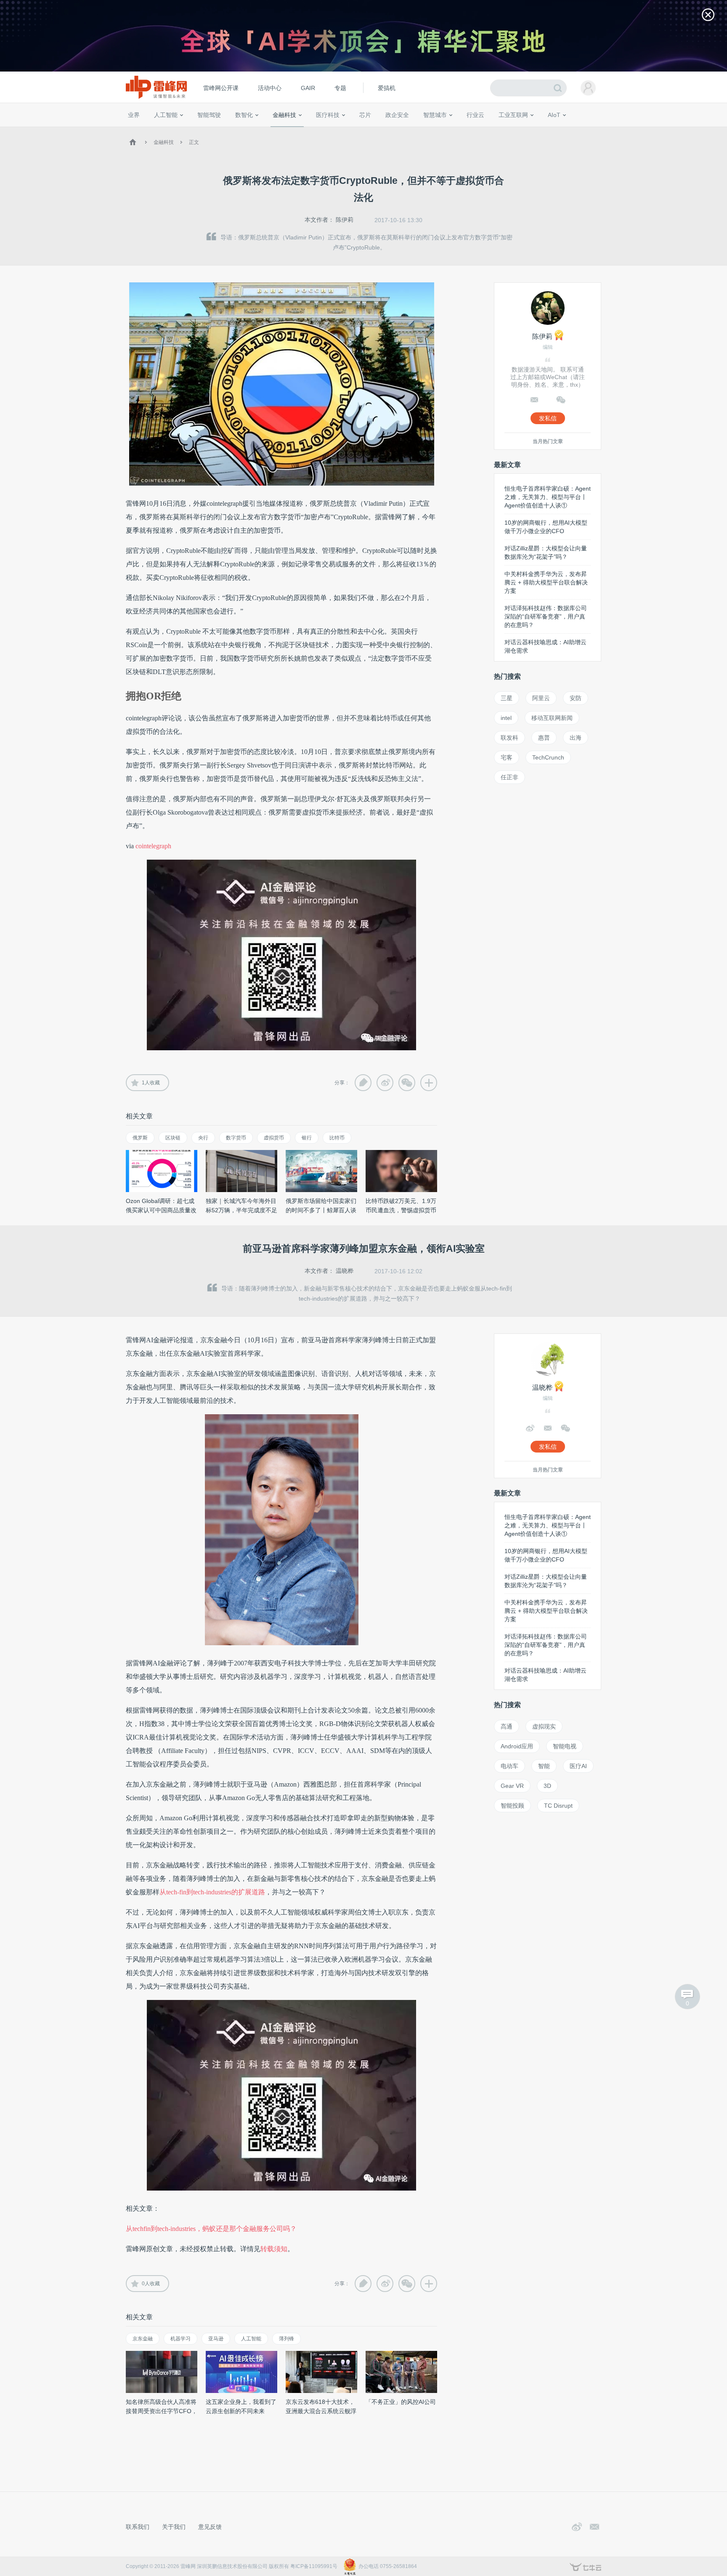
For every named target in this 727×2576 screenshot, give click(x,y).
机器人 (568, 130)
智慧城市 (435, 115)
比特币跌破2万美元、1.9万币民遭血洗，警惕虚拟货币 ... (401, 1210)
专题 (340, 88)
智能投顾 (512, 1806)
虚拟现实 (544, 1726)
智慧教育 (386, 130)
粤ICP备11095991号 (314, 2566)
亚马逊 (216, 2339)
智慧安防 (360, 130)
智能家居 (591, 130)
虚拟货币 (274, 1138)
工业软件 (466, 130)
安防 (576, 698)
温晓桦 (345, 1271)
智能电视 (565, 1746)
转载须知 (274, 2249)
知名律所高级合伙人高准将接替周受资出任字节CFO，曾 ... (162, 2411)
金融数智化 (216, 130)
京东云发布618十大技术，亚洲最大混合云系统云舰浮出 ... (321, 2411)
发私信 (548, 418)
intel (506, 718)
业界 (134, 115)
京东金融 (143, 2339)
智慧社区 (438, 130)
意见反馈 (210, 2527)
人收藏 (151, 1083)
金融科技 (284, 115)
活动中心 (270, 88)
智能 (544, 1766)
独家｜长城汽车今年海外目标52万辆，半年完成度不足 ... (241, 1210)
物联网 (520, 130)
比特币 (337, 1138)
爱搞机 (387, 88)
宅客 (507, 757)
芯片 (365, 115)
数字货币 (236, 1138)
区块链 (173, 1138)
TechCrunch (548, 757)
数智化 (244, 115)
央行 (203, 1138)
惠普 (544, 738)
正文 (194, 142)
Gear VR (512, 1786)
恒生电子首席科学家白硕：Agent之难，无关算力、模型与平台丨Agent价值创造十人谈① (548, 497)
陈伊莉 (345, 220)
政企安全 (397, 115)
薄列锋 (287, 2339)
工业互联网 (513, 115)
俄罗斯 (140, 1138)
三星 (507, 698)
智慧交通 (412, 130)
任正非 (509, 777)
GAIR (308, 88)
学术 (158, 130)
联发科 (509, 738)
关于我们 (174, 2527)
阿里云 (541, 698)
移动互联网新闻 (552, 718)
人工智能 (166, 115)
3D (547, 1786)
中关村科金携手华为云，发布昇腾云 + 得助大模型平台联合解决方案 (546, 582)
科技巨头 (251, 130)
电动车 (509, 1766)
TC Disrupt (558, 1806)
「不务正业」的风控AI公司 (401, 2402)
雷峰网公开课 (221, 88)
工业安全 (492, 130)
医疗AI (268, 130)
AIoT (554, 115)
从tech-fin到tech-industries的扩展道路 (212, 1892)
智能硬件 (544, 130)
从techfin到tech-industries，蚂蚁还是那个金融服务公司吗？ (211, 2229)
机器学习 (180, 2339)
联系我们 (138, 2527)
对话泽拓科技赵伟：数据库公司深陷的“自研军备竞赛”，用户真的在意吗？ (546, 616)
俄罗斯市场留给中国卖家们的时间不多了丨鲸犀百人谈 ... (321, 1210)
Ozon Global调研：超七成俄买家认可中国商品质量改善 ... (161, 1210)
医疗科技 (328, 115)
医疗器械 (312, 130)
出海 (576, 738)
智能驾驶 (209, 115)
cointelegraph (153, 846)
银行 (307, 1138)
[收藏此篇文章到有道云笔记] (363, 1083)
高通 (507, 1726)
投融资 (289, 130)
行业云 (475, 115)
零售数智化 (185, 130)
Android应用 (517, 1746)
